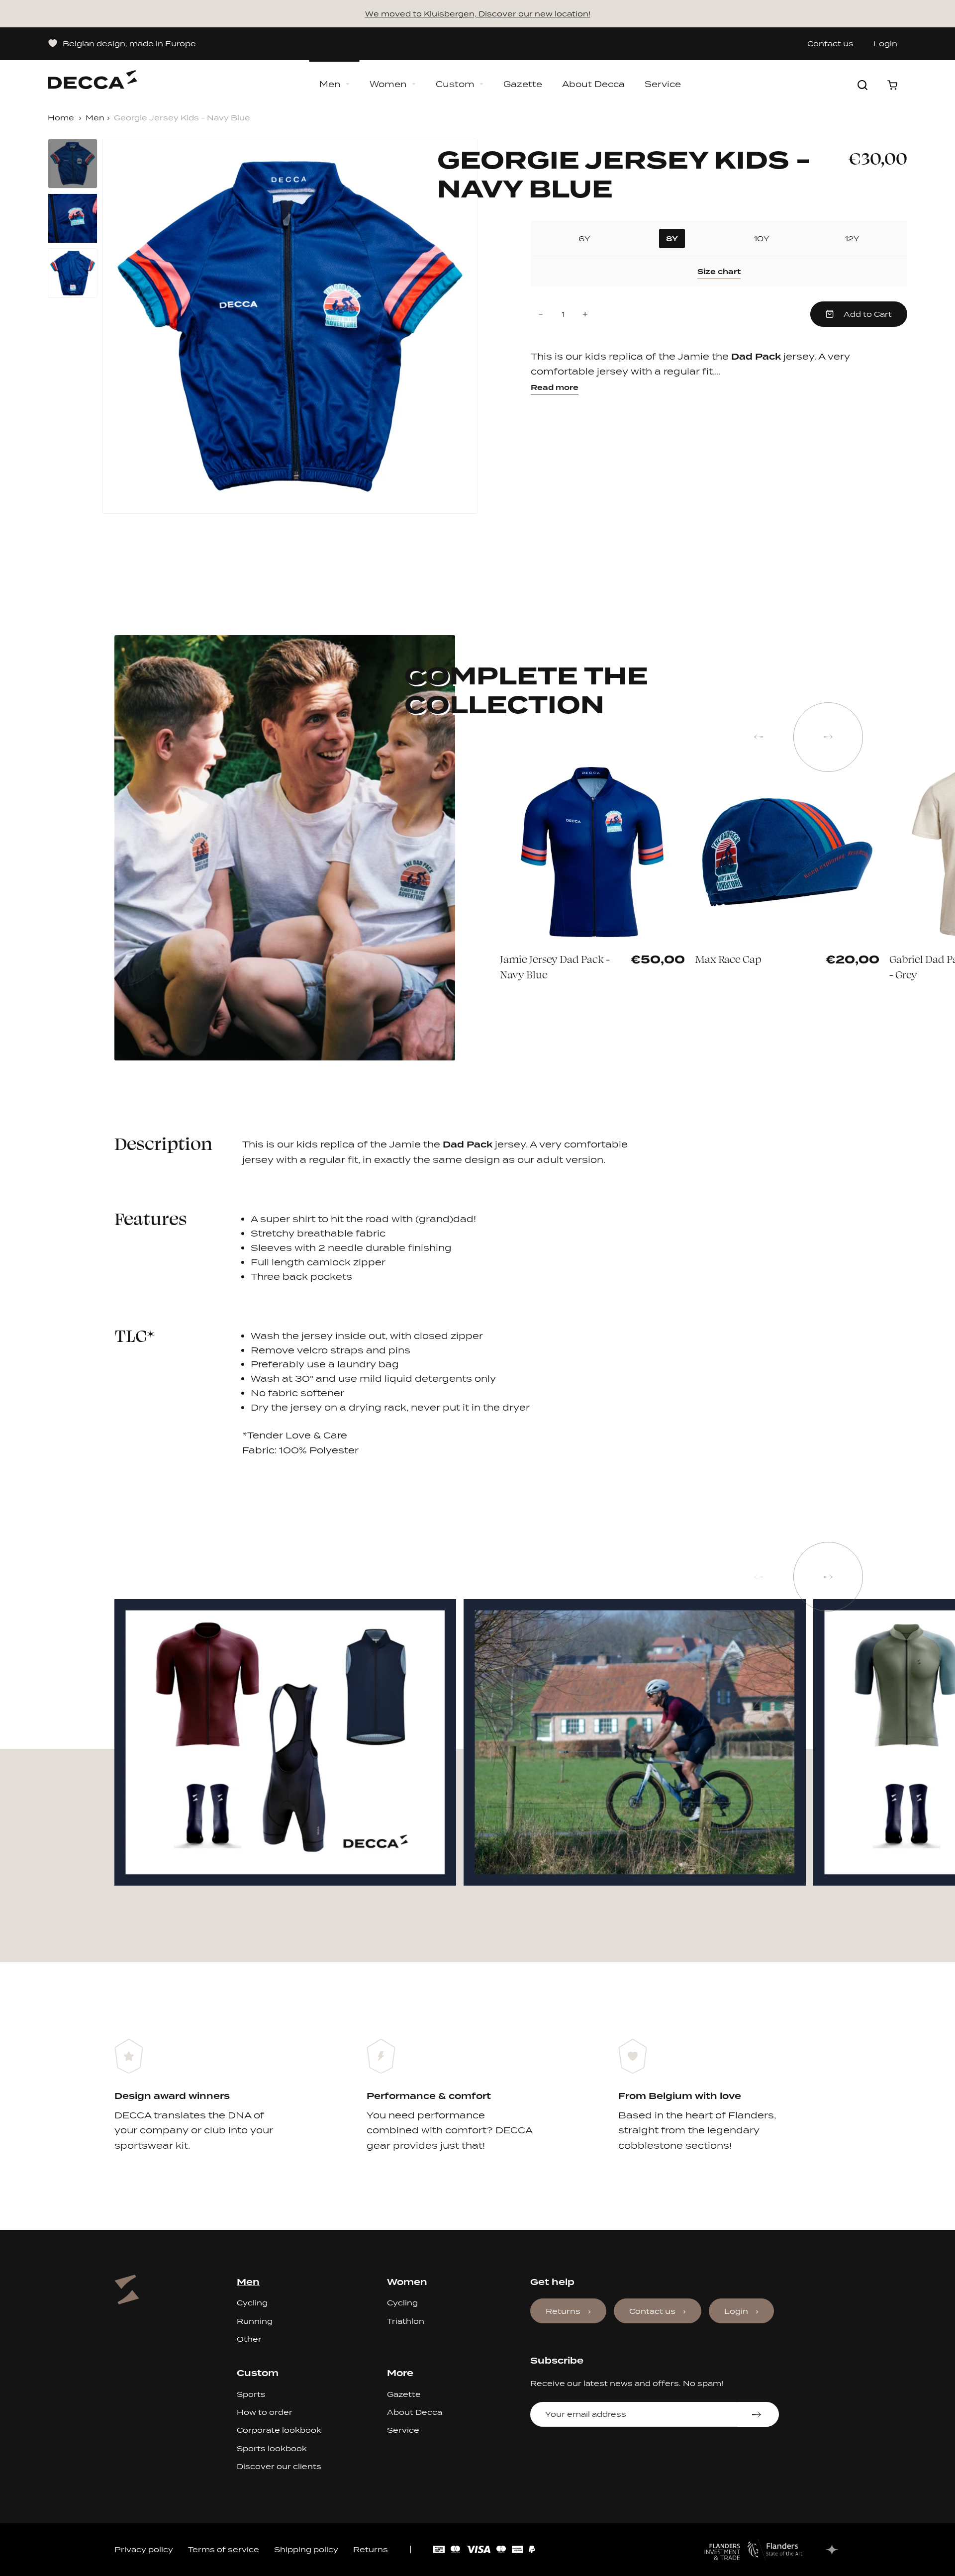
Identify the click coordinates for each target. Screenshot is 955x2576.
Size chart (719, 272)
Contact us (830, 44)
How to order (265, 2412)
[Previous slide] (759, 737)
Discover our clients (279, 2466)
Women (388, 84)
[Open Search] (862, 85)
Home (61, 118)
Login (885, 44)
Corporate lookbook (279, 2430)
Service (663, 84)
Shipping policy (306, 2549)
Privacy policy (144, 2549)
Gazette (523, 84)
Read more (555, 387)
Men (330, 84)
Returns (563, 2311)
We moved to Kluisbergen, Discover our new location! (478, 14)
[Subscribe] (758, 2414)
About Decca (593, 84)
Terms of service (224, 2549)
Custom (455, 84)
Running (255, 2321)
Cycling (252, 2303)
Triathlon (406, 2321)
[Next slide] (828, 737)
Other (249, 2339)
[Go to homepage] (93, 75)
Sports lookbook (272, 2448)
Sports (251, 2394)
